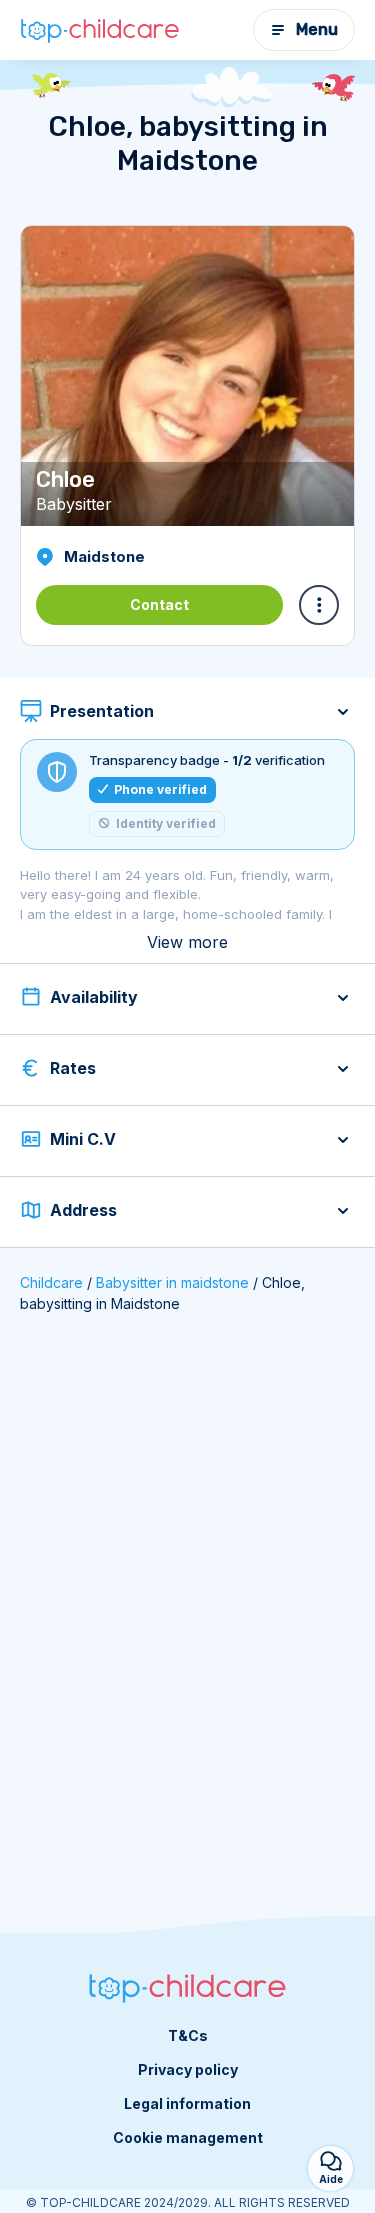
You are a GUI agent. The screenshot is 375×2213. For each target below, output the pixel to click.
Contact (159, 604)
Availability (94, 997)
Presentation (102, 711)
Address (83, 1210)
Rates (73, 1068)
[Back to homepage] (100, 30)
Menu (317, 29)
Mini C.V (83, 1139)
